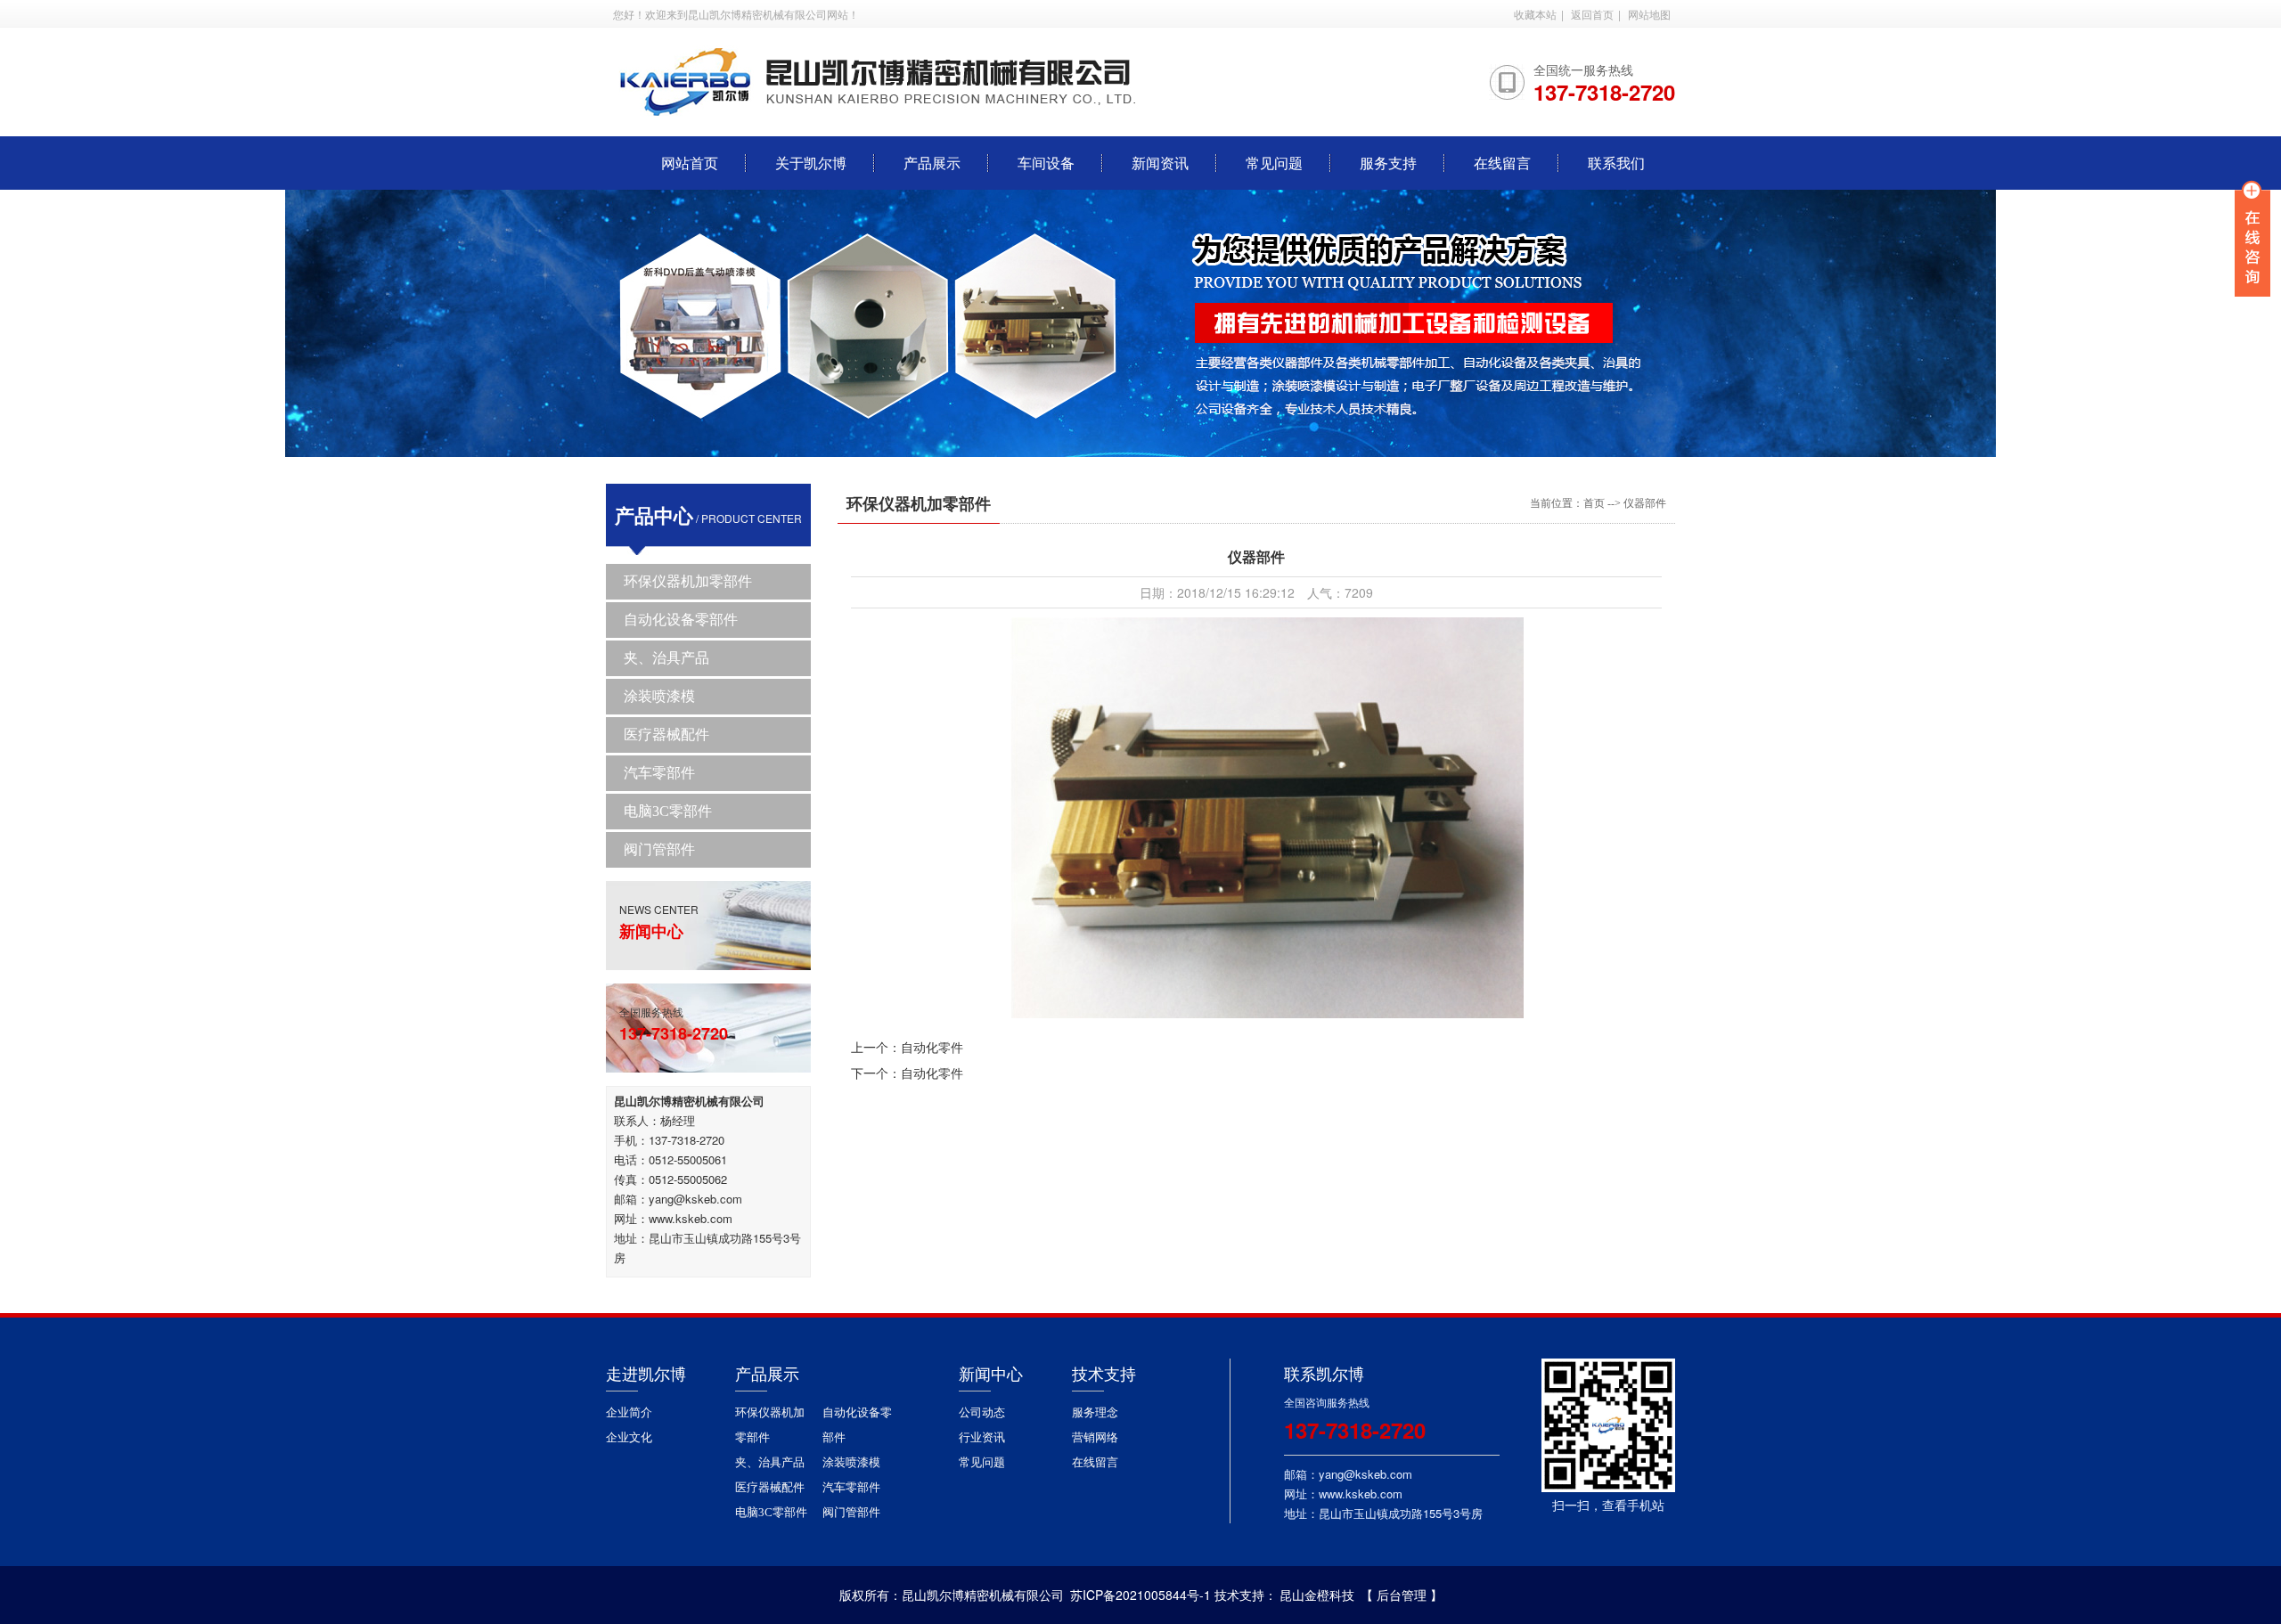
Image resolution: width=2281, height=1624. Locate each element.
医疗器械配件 (666, 734)
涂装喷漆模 (659, 696)
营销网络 (1095, 1437)
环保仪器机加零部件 (688, 581)
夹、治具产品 (666, 658)
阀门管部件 (659, 849)
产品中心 (654, 515)
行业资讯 (982, 1437)
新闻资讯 (1160, 163)
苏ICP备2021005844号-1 (1140, 1595)
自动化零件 (932, 1047)
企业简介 (629, 1412)
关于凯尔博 (811, 163)
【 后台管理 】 (1402, 1595)
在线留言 (1502, 163)
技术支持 (1104, 1375)
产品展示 (932, 163)
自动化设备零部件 (681, 620)
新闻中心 (991, 1375)
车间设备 (1046, 163)
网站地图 (1649, 14)
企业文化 (629, 1437)
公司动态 (982, 1412)
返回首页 (1592, 14)
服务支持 (1388, 163)
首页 (1594, 503)
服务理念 (1095, 1412)
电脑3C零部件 (668, 811)
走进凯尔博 (646, 1375)
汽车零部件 (659, 773)
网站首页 (690, 163)
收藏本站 (1535, 14)
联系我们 (1616, 163)
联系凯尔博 (1324, 1375)
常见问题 (1274, 163)
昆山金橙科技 (1317, 1595)
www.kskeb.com (691, 1218)
